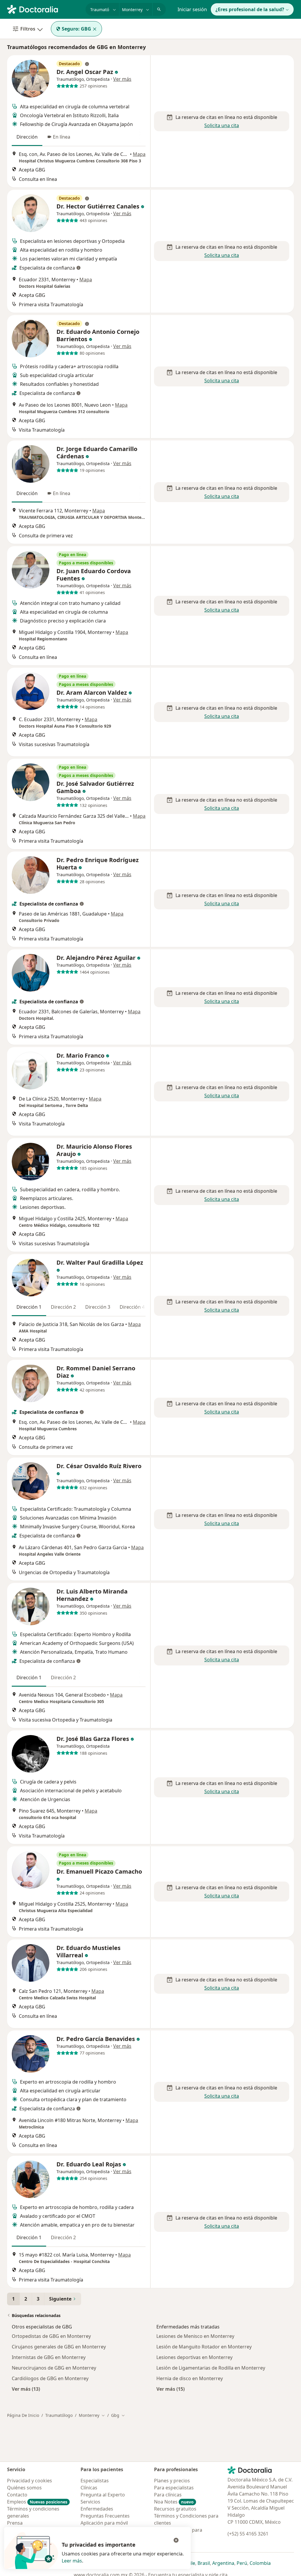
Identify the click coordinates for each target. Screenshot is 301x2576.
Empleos (37, 2502)
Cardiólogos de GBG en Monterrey (50, 2378)
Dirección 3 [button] (98, 1307)
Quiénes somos (24, 2488)
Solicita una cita (222, 125)
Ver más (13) (26, 2389)
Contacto (17, 2495)
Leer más (72, 2561)
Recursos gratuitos (175, 2509)
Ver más (122, 79)
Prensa (15, 2523)
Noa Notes (174, 2502)
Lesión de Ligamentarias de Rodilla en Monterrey (211, 2368)
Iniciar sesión (192, 9)
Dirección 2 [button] (63, 1307)
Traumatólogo (59, 2415)
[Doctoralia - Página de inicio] (44, 9)
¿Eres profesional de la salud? (250, 9)
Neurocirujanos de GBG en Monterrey (54, 2368)
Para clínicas (168, 2495)
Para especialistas (174, 2488)
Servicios (90, 2502)
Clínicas (89, 2488)
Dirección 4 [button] (132, 1307)
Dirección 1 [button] (29, 1307)
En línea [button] (62, 137)
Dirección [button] (27, 137)
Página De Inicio (23, 2415)
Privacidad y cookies (30, 2481)
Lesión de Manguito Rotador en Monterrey (204, 2347)
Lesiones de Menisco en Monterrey (195, 2336)
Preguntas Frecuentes (105, 2516)
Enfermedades (97, 2509)
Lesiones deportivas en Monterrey (194, 2357)
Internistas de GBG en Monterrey (49, 2357)
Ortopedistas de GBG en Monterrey (51, 2336)
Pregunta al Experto (103, 2495)
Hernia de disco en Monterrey (190, 2378)
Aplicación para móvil (104, 2523)
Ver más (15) (170, 2389)
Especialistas (95, 2481)
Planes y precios (172, 2481)
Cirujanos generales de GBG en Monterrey (59, 2347)
